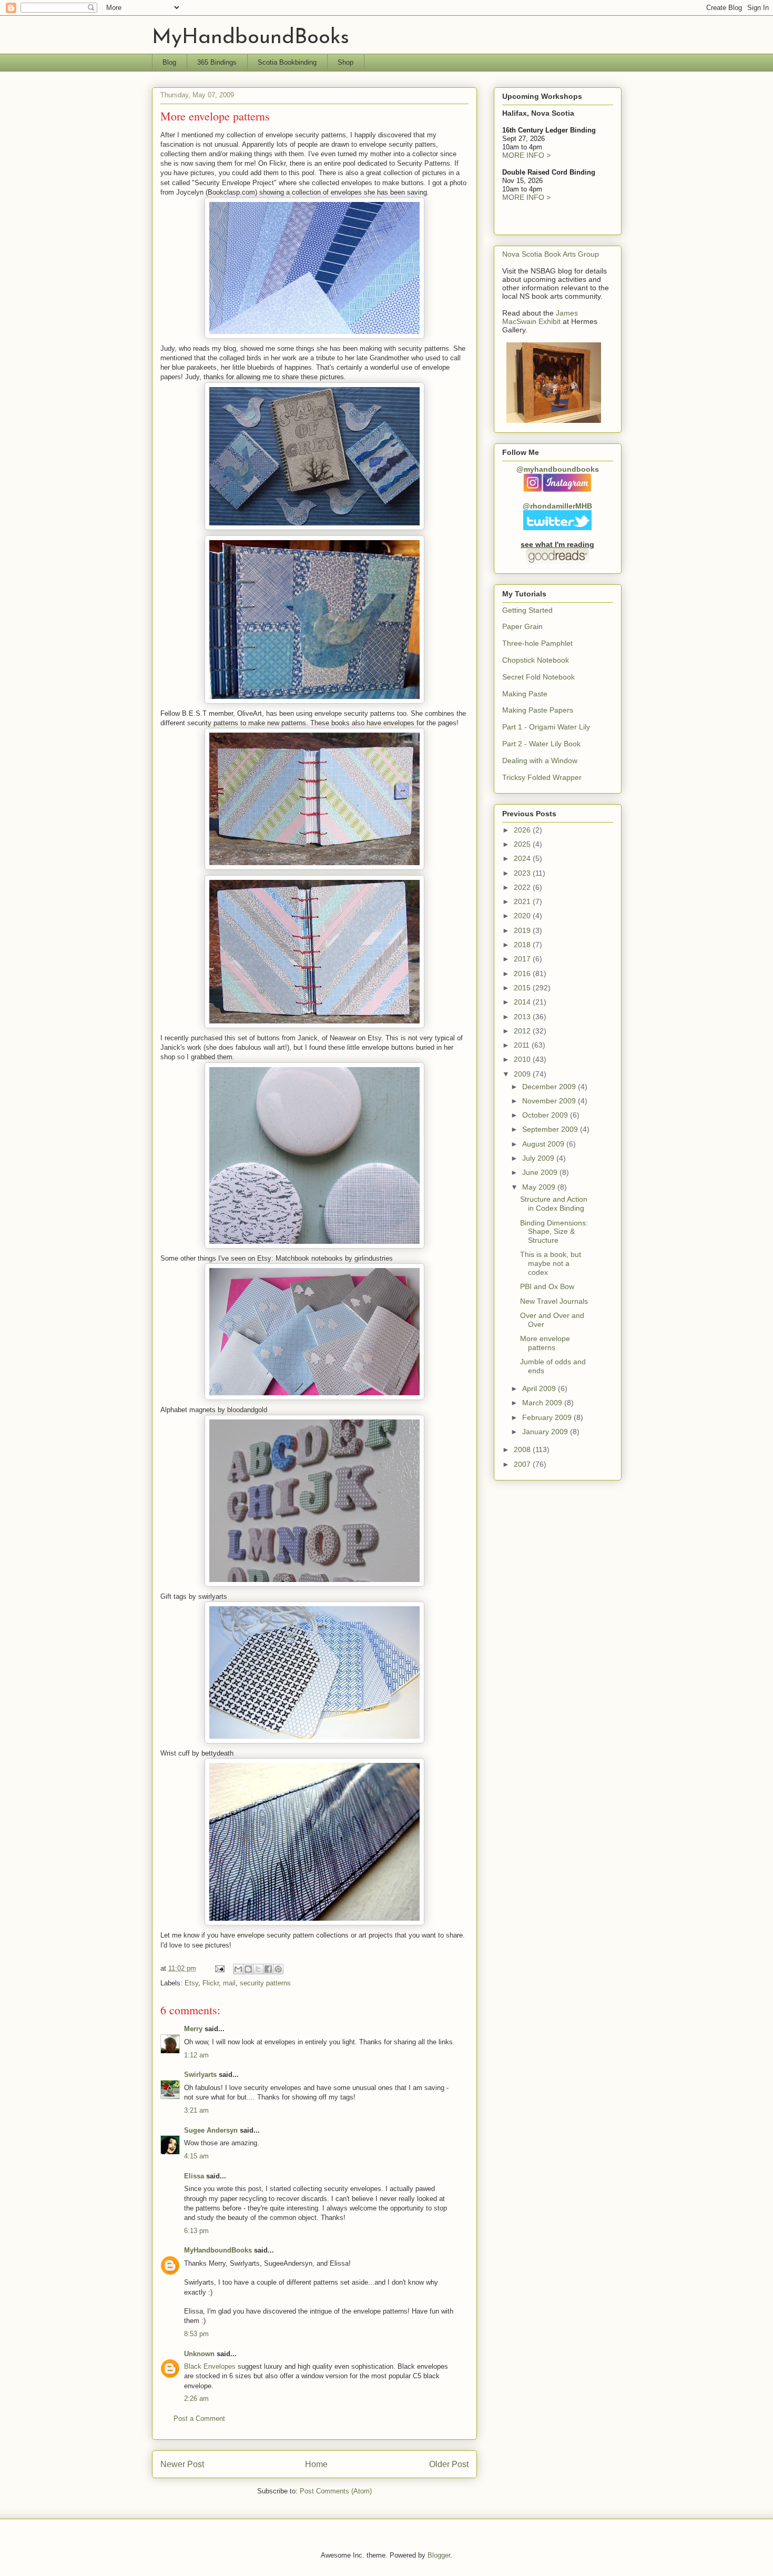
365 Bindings (217, 62)
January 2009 (546, 1432)
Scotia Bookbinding (287, 62)
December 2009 (550, 1087)
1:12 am (196, 2055)
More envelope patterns (545, 1343)
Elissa (194, 2176)
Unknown (199, 2354)
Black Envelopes (210, 2366)
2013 (523, 1017)
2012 (523, 1031)
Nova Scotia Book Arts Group (551, 254)
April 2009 (540, 1388)
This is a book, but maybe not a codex (551, 1263)
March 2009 (543, 1403)
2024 (523, 858)
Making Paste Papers (538, 710)
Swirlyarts (200, 2075)
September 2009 (551, 1129)
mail (229, 1983)
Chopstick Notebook (536, 660)
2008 (523, 1449)
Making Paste (525, 694)
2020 (523, 916)
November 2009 (550, 1101)
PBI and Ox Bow (547, 1286)
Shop (345, 62)
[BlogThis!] (248, 1969)
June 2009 (541, 1172)
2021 (523, 901)
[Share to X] (258, 1969)
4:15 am (196, 2156)
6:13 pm (196, 2231)
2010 (523, 1059)
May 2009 (540, 1187)
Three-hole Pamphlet (537, 643)
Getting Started (527, 610)
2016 (523, 973)
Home (316, 2464)
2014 (523, 1002)
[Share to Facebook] (268, 1969)
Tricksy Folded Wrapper (542, 777)
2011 (523, 1045)
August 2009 (544, 1144)
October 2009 (546, 1115)
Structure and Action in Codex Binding (554, 1204)
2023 (523, 873)
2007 (523, 1464)
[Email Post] (220, 1968)
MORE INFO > (526, 155)
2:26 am (196, 2398)
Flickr (211, 1983)
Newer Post (182, 2464)
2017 (523, 959)
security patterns (265, 1983)
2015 (523, 988)
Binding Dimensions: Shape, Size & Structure (554, 1232)
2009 (523, 1074)
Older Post (449, 2464)
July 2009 (539, 1158)
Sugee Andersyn (211, 2130)
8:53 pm (196, 2334)
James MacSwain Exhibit (540, 317)
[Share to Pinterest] (278, 1969)
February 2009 (548, 1417)
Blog (169, 62)
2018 (523, 945)
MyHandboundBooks (251, 38)
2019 (523, 930)
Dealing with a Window (540, 760)
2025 (523, 844)
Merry (193, 2029)
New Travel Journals (554, 1301)
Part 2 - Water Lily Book (541, 744)
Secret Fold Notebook (538, 677)
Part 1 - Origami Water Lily (546, 727)
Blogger (439, 2555)
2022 (523, 887)
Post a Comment (199, 2418)
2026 (523, 830)
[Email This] (238, 1969)
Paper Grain (522, 626)
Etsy (191, 1983)
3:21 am (196, 2110)
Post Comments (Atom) (336, 2491)
